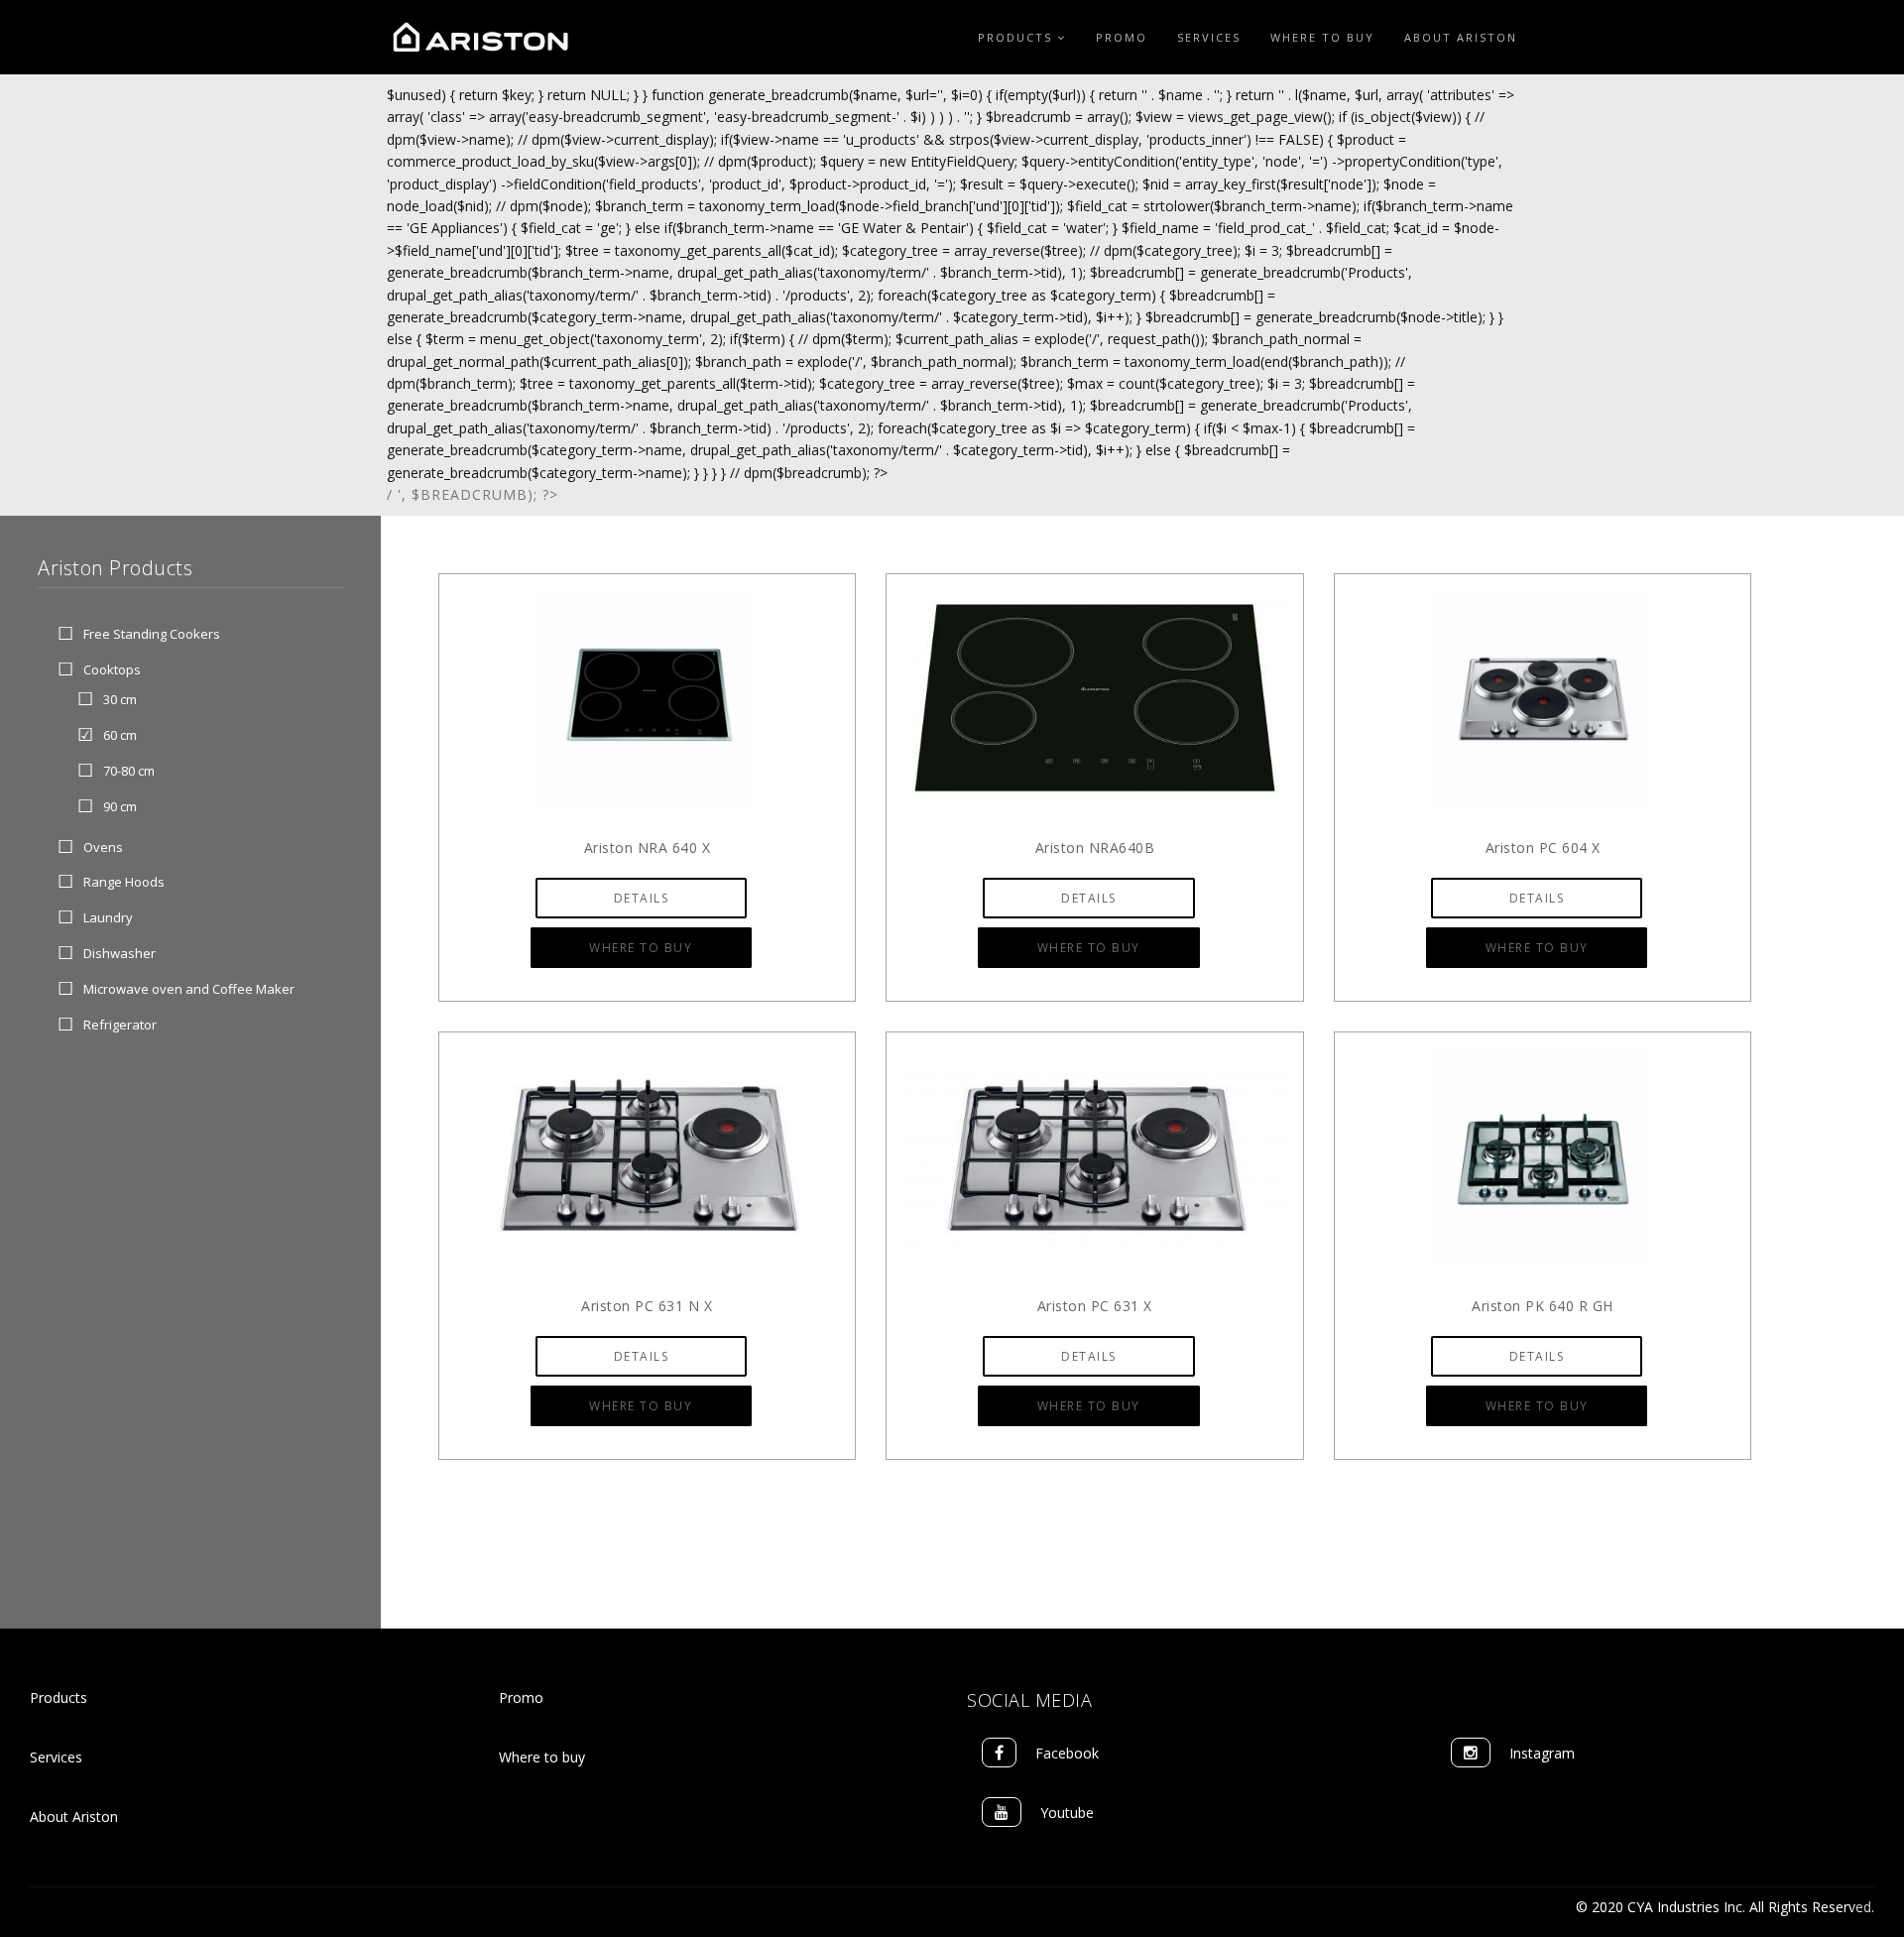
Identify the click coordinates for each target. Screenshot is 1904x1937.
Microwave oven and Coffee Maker (189, 989)
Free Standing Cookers (152, 634)
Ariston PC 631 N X (647, 1306)
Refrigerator (120, 1025)
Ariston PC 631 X (1095, 1306)
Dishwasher (119, 953)
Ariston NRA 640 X (648, 847)
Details (642, 898)
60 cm (120, 736)
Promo (1122, 37)
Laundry (108, 918)
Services (1209, 37)
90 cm (120, 806)
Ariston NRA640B (1095, 847)
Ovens (103, 847)
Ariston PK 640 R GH (1543, 1306)
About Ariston (1461, 37)
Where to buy (542, 1757)
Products (1017, 37)
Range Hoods (124, 883)
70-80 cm (129, 771)
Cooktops (112, 669)
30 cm (120, 700)
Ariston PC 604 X (1543, 847)
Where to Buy (1322, 37)
